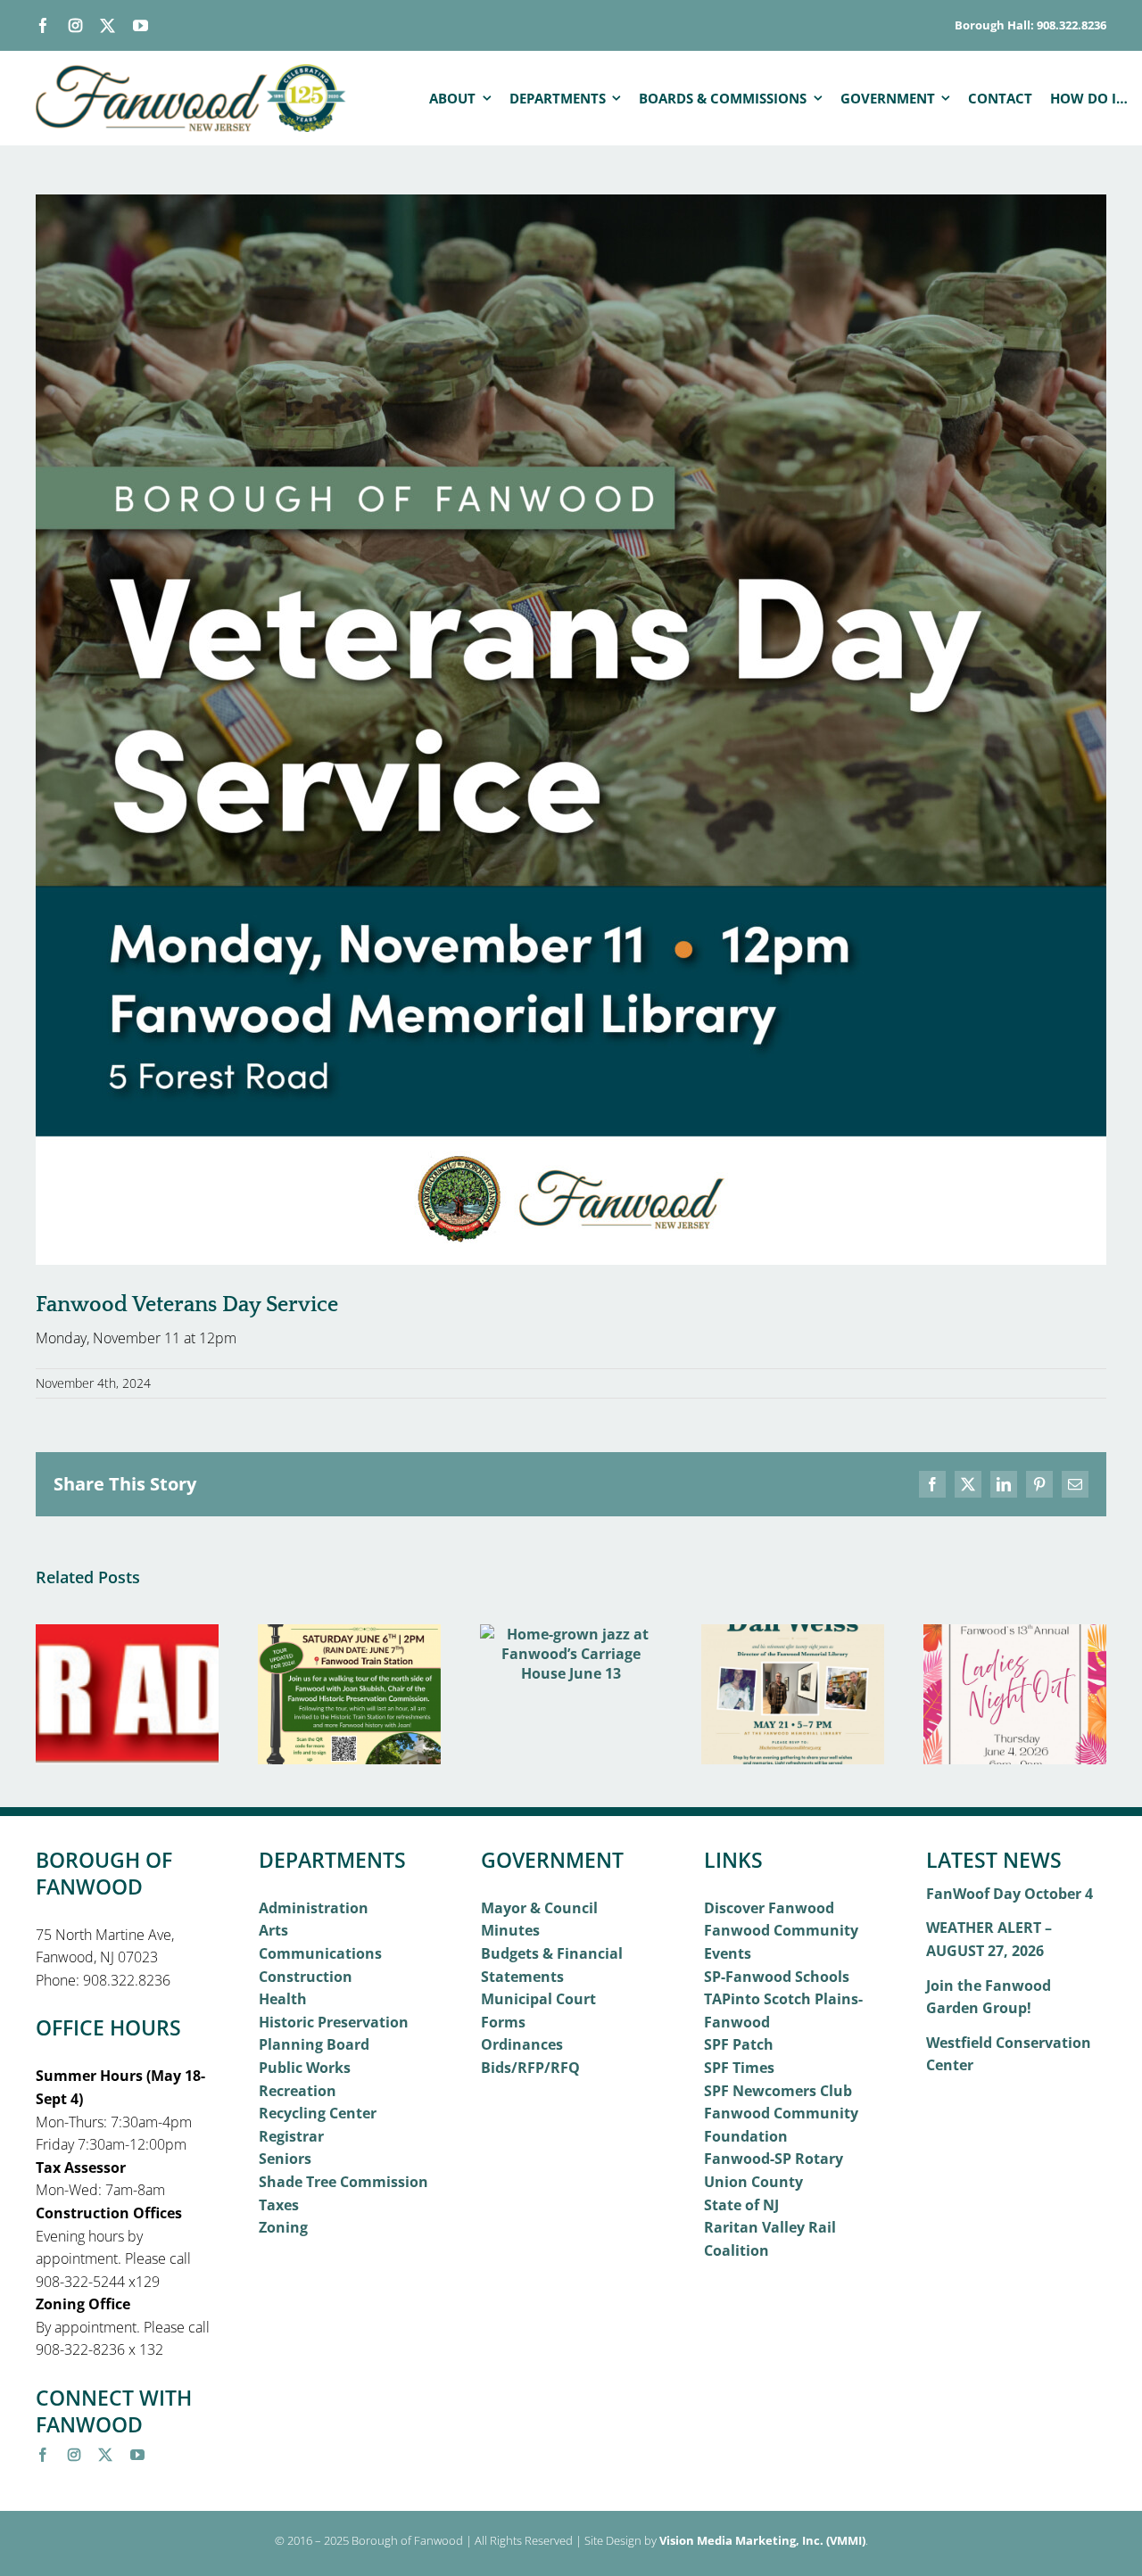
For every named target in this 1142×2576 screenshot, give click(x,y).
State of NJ (741, 2205)
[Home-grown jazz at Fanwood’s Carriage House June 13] (571, 1634)
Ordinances (522, 2044)
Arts (273, 1930)
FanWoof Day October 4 (1010, 1894)
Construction (306, 1977)
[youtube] (141, 25)
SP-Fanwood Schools (777, 1977)
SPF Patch (739, 2044)
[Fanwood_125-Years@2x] (192, 71)
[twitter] (108, 25)
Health (283, 1999)
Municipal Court (538, 1999)
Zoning (283, 2227)
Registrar (291, 2136)
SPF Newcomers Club (778, 2091)
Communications (320, 1953)
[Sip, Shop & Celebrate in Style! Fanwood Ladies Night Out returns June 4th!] (1015, 1634)
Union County (753, 2182)
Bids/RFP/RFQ (530, 2068)
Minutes (510, 1930)
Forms (503, 2022)
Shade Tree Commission (343, 2182)
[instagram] (75, 25)
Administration (314, 1908)
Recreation (298, 2091)
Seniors (285, 2159)
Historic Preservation (334, 2022)
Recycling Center (318, 2113)
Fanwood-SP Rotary (774, 2159)
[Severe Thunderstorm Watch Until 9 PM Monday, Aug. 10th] (127, 1634)
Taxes (279, 2205)
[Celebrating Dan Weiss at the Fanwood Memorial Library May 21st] (793, 1634)
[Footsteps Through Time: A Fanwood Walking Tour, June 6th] (349, 1634)
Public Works (305, 2068)
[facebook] (43, 25)
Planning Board (314, 2044)
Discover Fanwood (769, 1908)
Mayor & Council (539, 1908)
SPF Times (739, 2068)
